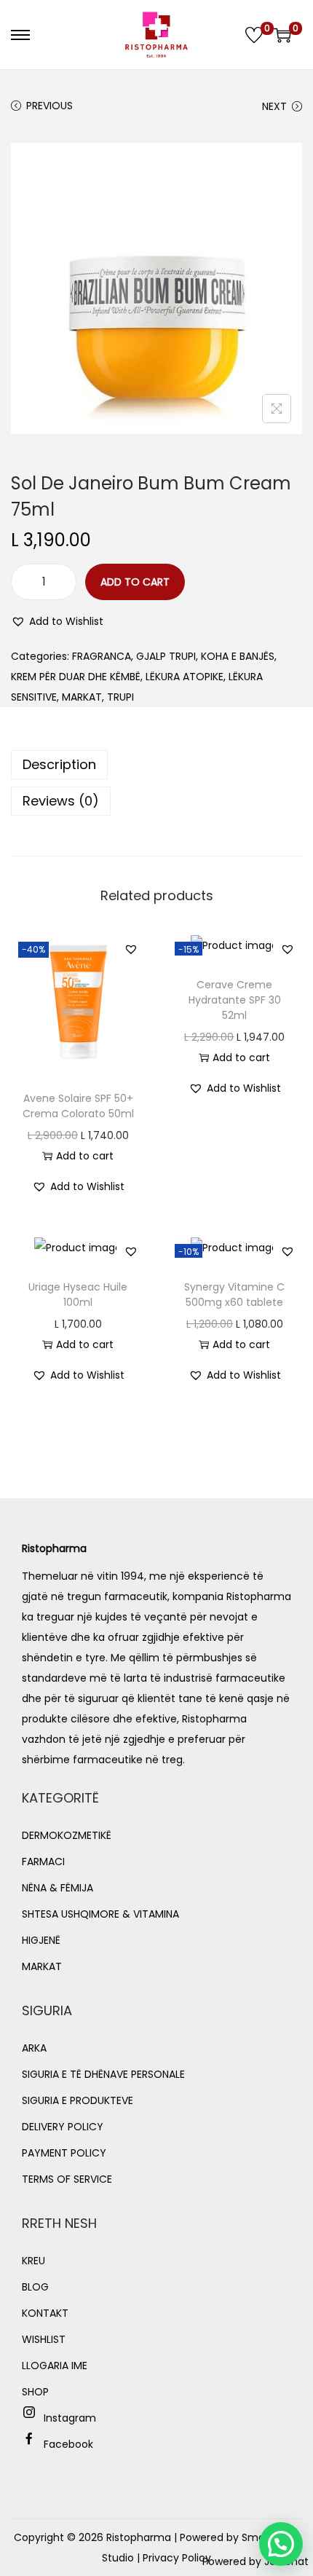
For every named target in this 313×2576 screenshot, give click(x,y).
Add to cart (135, 582)
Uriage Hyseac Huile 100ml (78, 1295)
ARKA (34, 2048)
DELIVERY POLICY (63, 2127)
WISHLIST (44, 2339)
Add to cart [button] (85, 1156)
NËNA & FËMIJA (58, 1888)
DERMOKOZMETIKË (67, 1835)
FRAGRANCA (102, 656)
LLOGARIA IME (55, 2366)
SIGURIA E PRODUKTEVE (78, 2100)
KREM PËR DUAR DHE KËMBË (76, 677)
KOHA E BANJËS (238, 656)
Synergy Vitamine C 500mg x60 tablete (234, 1295)
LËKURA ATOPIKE (185, 677)
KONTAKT (45, 2313)
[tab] (156, 765)
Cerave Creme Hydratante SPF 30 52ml (235, 1000)
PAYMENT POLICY (64, 2153)
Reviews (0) (61, 801)
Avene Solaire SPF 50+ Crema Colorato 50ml (78, 1106)
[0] (254, 35)
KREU (33, 2261)
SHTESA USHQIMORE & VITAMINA (100, 1914)
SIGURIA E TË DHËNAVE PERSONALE (103, 2074)
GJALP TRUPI (166, 656)
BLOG (35, 2287)
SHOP (35, 2392)
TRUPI (120, 697)
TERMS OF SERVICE (67, 2179)
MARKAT (82, 697)
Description (59, 764)
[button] (57, 621)
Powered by (255, 2561)
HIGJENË (41, 1940)
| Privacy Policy (174, 2558)
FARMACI (43, 1862)
